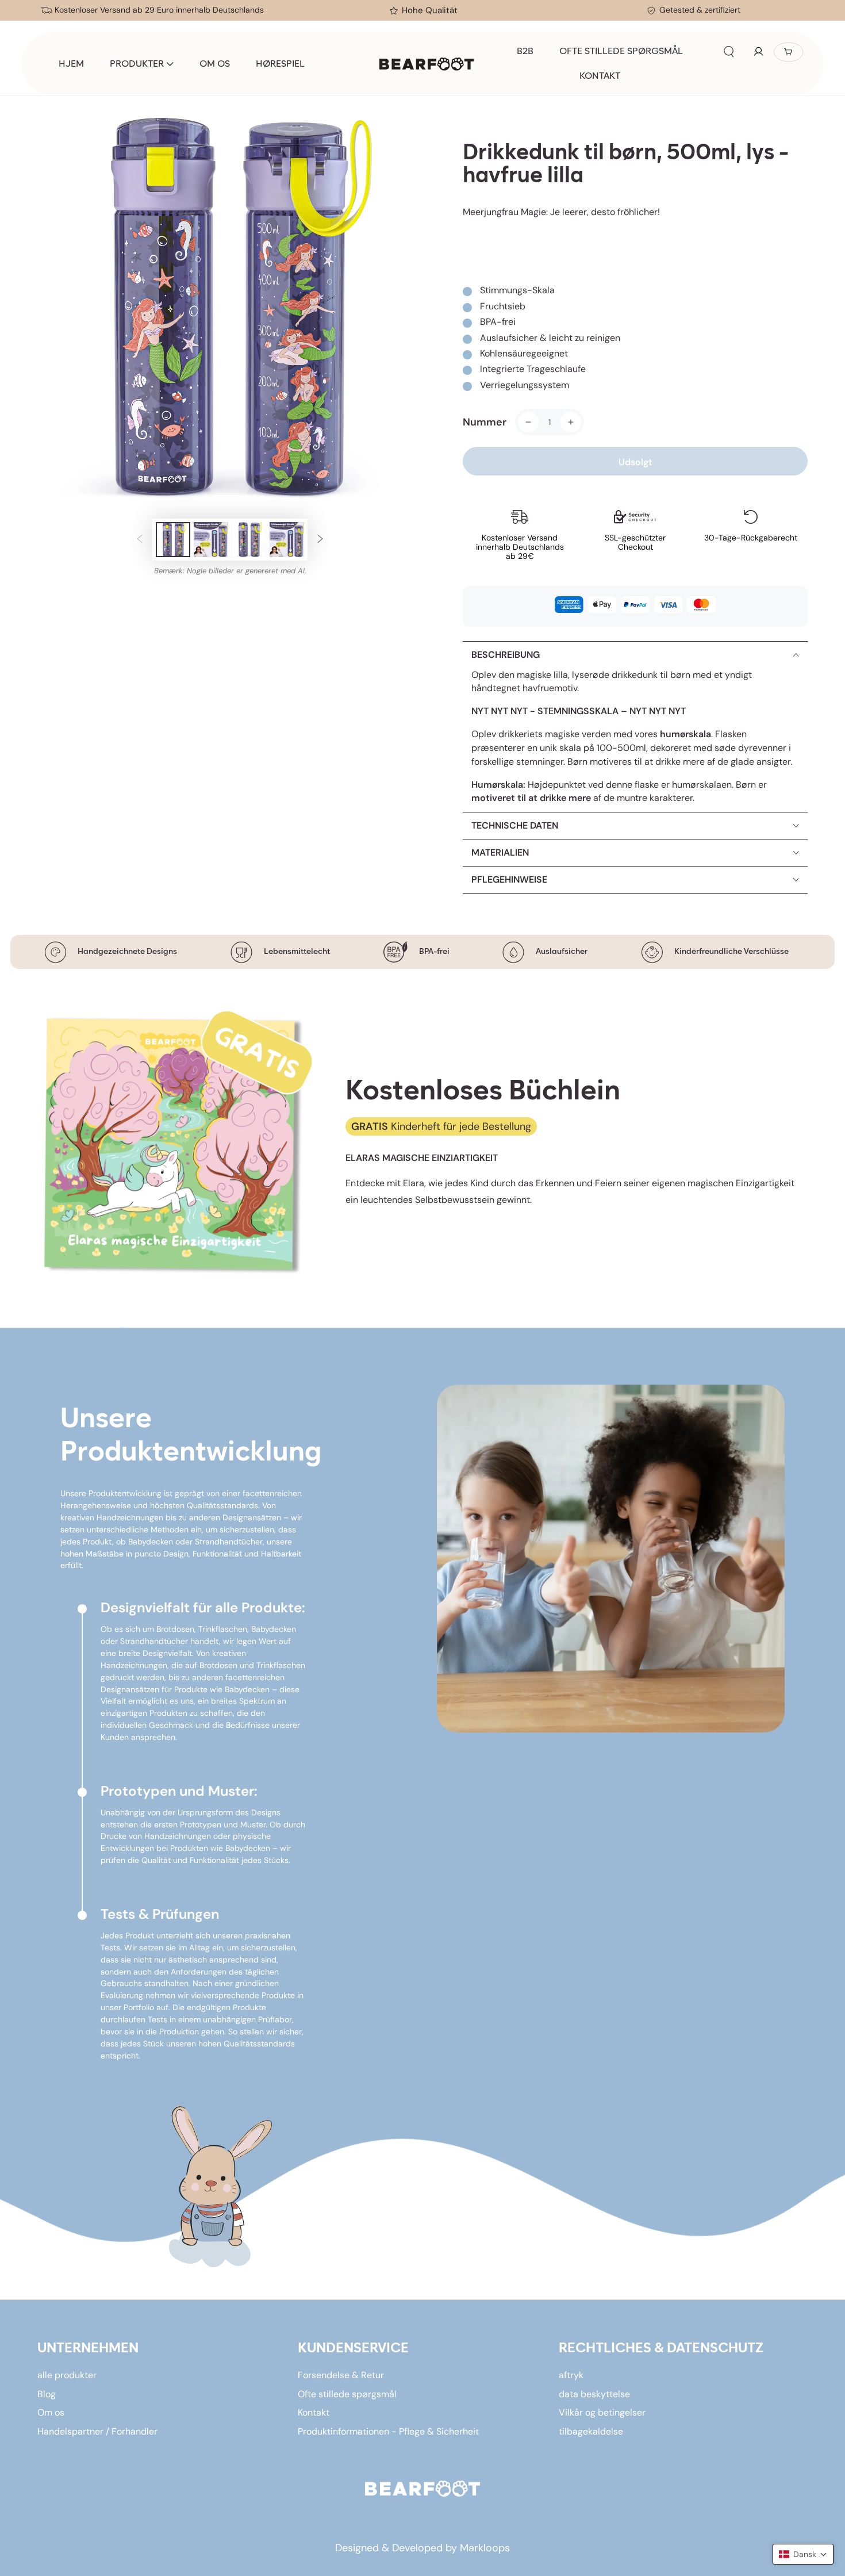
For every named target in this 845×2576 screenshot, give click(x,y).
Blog (47, 2394)
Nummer (485, 422)
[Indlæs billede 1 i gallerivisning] (173, 540)
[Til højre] (320, 540)
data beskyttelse (594, 2394)
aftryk (571, 2375)
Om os (51, 2412)
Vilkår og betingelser (602, 2412)
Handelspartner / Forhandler (97, 2431)
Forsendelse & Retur (341, 2375)
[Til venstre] (140, 540)
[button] (729, 52)
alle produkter (67, 2375)
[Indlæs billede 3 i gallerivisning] (249, 540)
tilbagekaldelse (591, 2431)
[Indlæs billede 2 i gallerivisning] (211, 540)
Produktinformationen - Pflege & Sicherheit (388, 2431)
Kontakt (314, 2412)
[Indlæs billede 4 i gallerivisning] (287, 540)
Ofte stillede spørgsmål (347, 2394)
